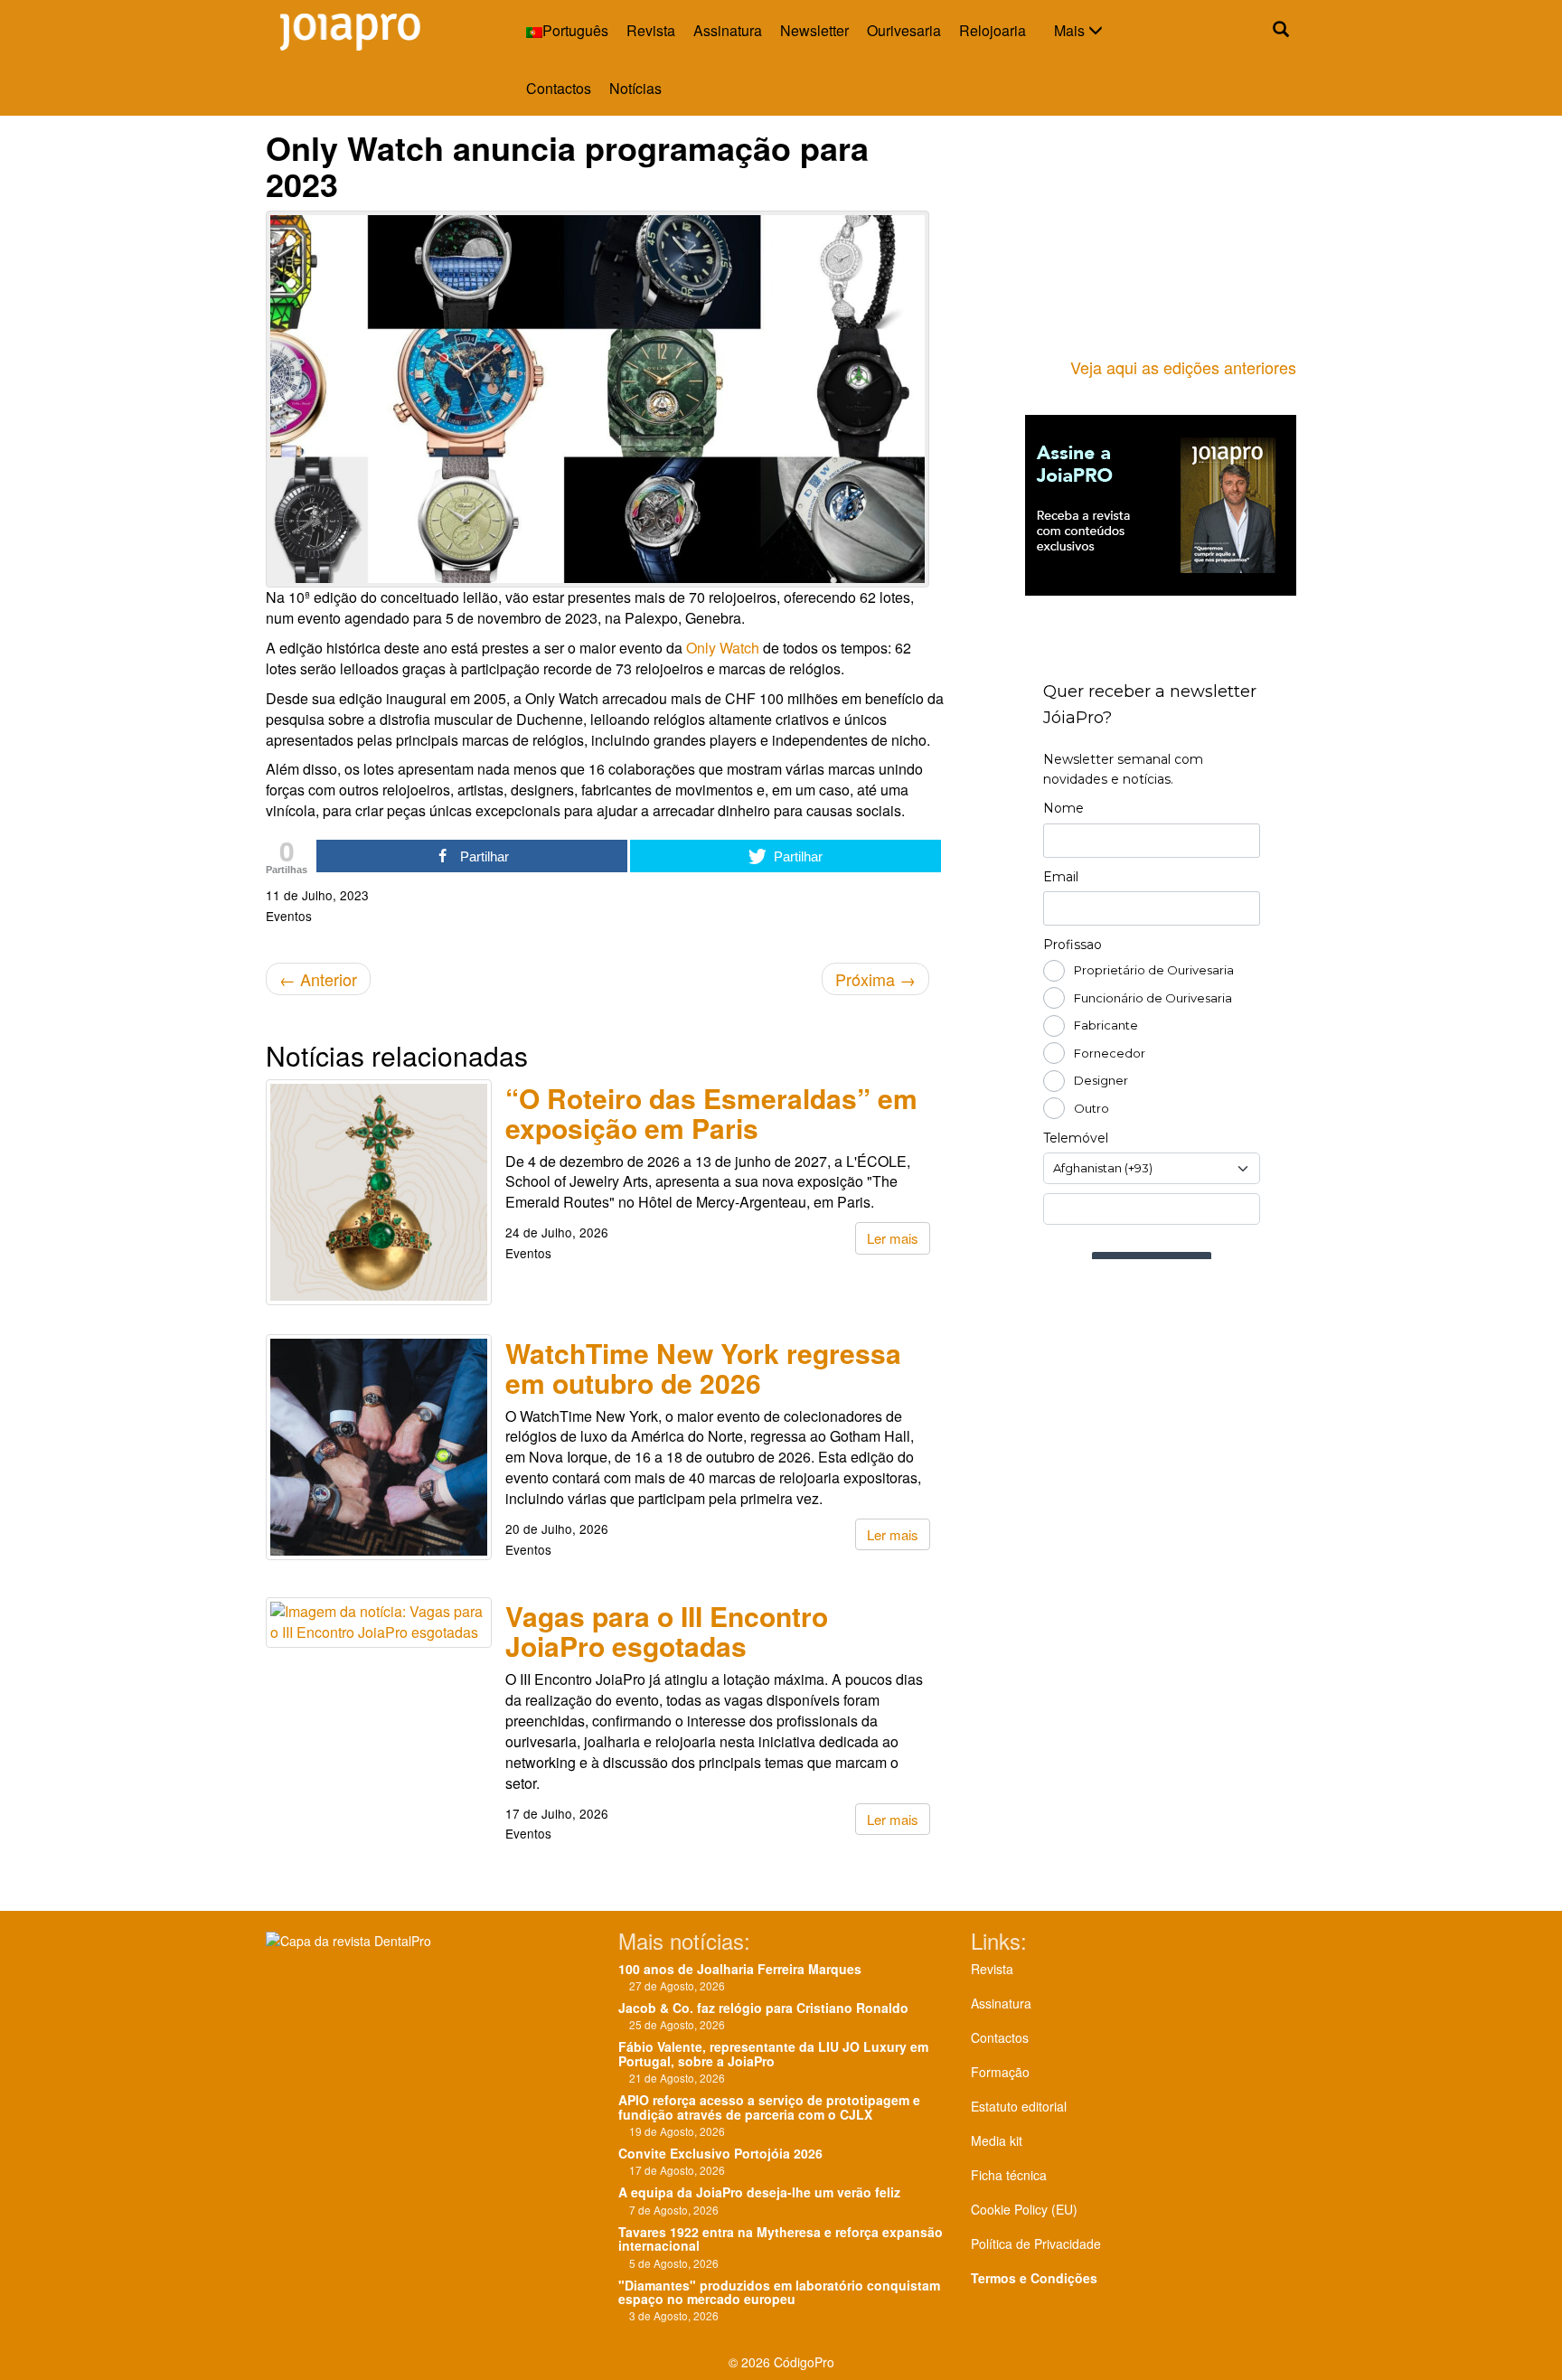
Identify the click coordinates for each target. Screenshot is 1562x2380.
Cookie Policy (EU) (1024, 2209)
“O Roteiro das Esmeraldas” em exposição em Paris (711, 1113)
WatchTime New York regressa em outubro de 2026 (703, 1368)
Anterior (318, 979)
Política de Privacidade (1036, 2244)
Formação (1000, 2072)
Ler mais (893, 1238)
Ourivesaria (904, 30)
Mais (1071, 30)
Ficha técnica (1009, 2175)
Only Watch (723, 648)
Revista (651, 30)
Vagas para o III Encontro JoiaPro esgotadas (667, 1631)
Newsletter (814, 30)
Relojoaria (993, 30)
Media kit (997, 2140)
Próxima (875, 979)
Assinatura (728, 30)
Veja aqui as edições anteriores (1183, 367)
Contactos (559, 88)
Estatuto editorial (1019, 2106)
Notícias (635, 88)
